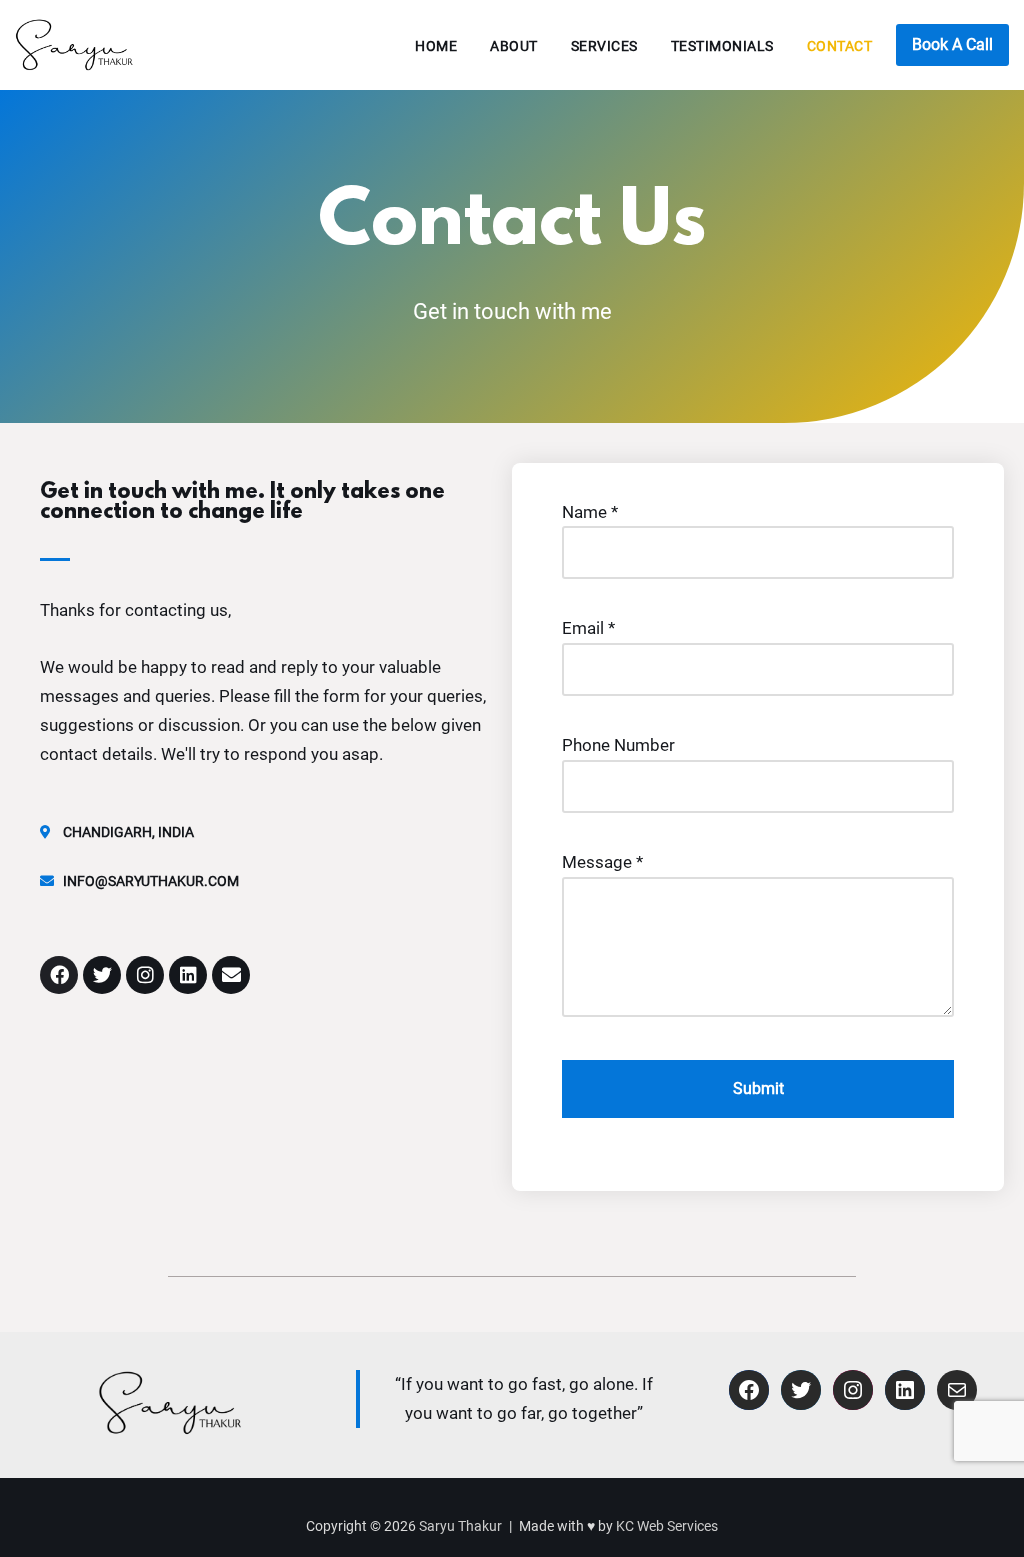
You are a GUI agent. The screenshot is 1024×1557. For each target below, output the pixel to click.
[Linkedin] (188, 975)
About (514, 46)
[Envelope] (231, 975)
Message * (602, 862)
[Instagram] (145, 975)
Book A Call (952, 44)
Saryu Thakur (460, 1526)
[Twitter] (102, 975)
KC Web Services (667, 1526)
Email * (588, 628)
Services (604, 46)
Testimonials (722, 46)
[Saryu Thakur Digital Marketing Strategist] (75, 45)
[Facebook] (59, 975)
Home (436, 46)
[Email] (957, 1390)
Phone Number (618, 745)
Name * (590, 512)
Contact (840, 46)
